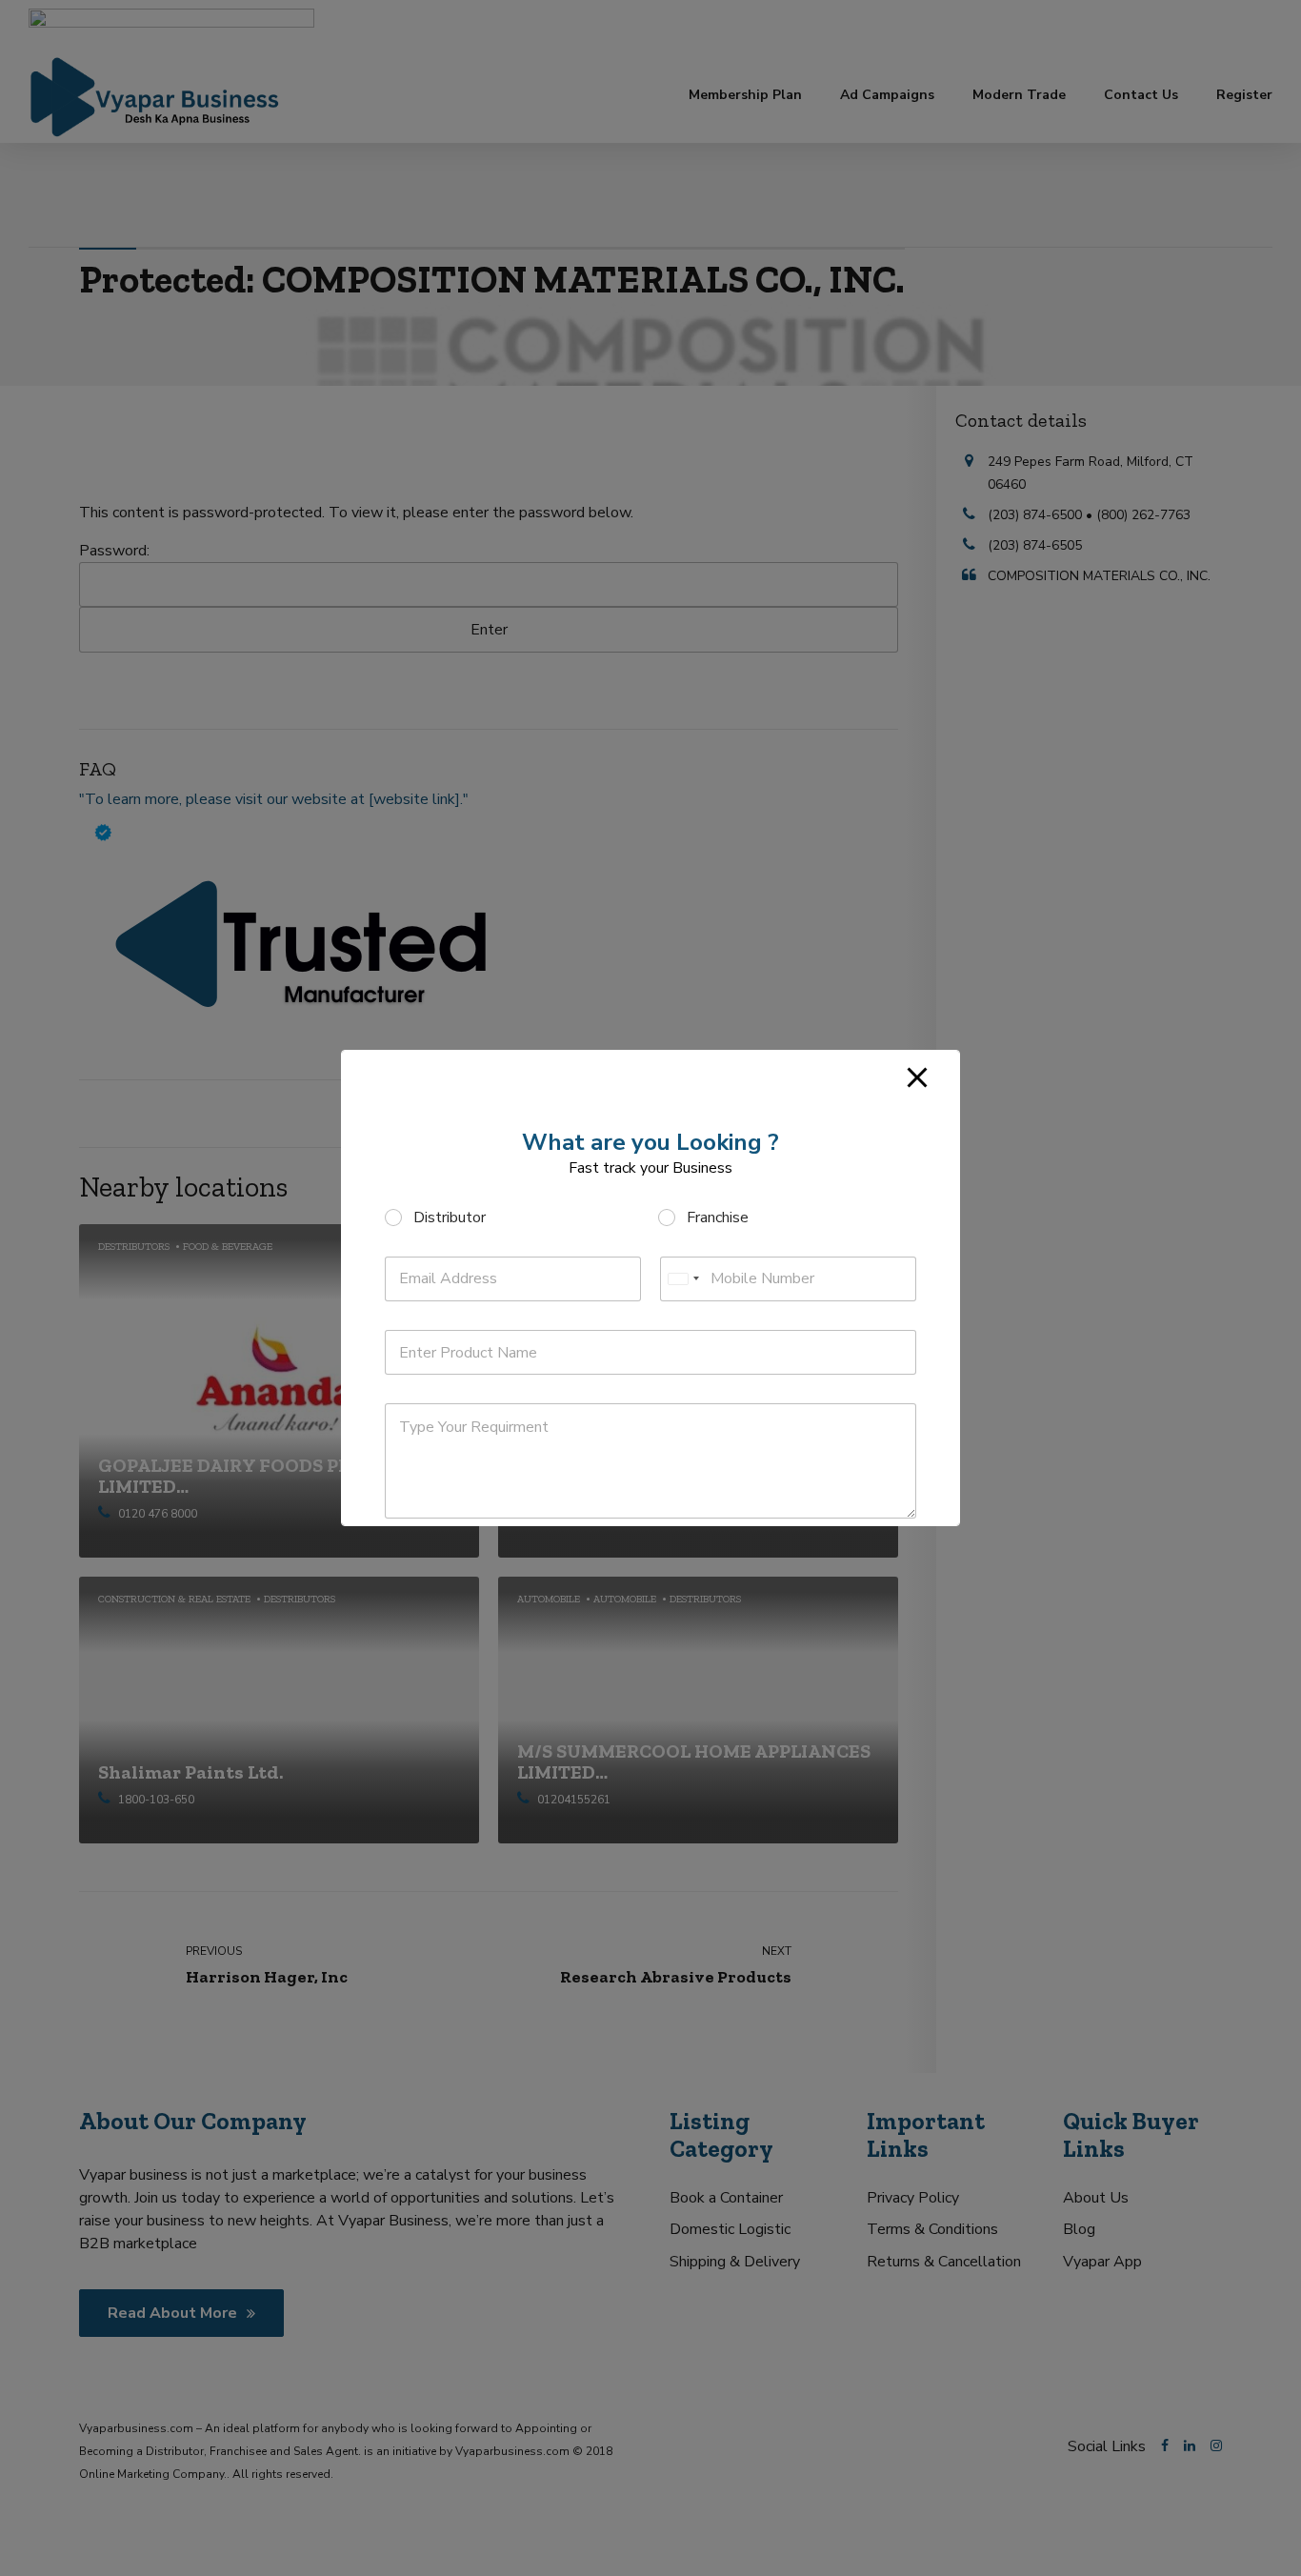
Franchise (718, 1218)
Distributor (450, 1218)
